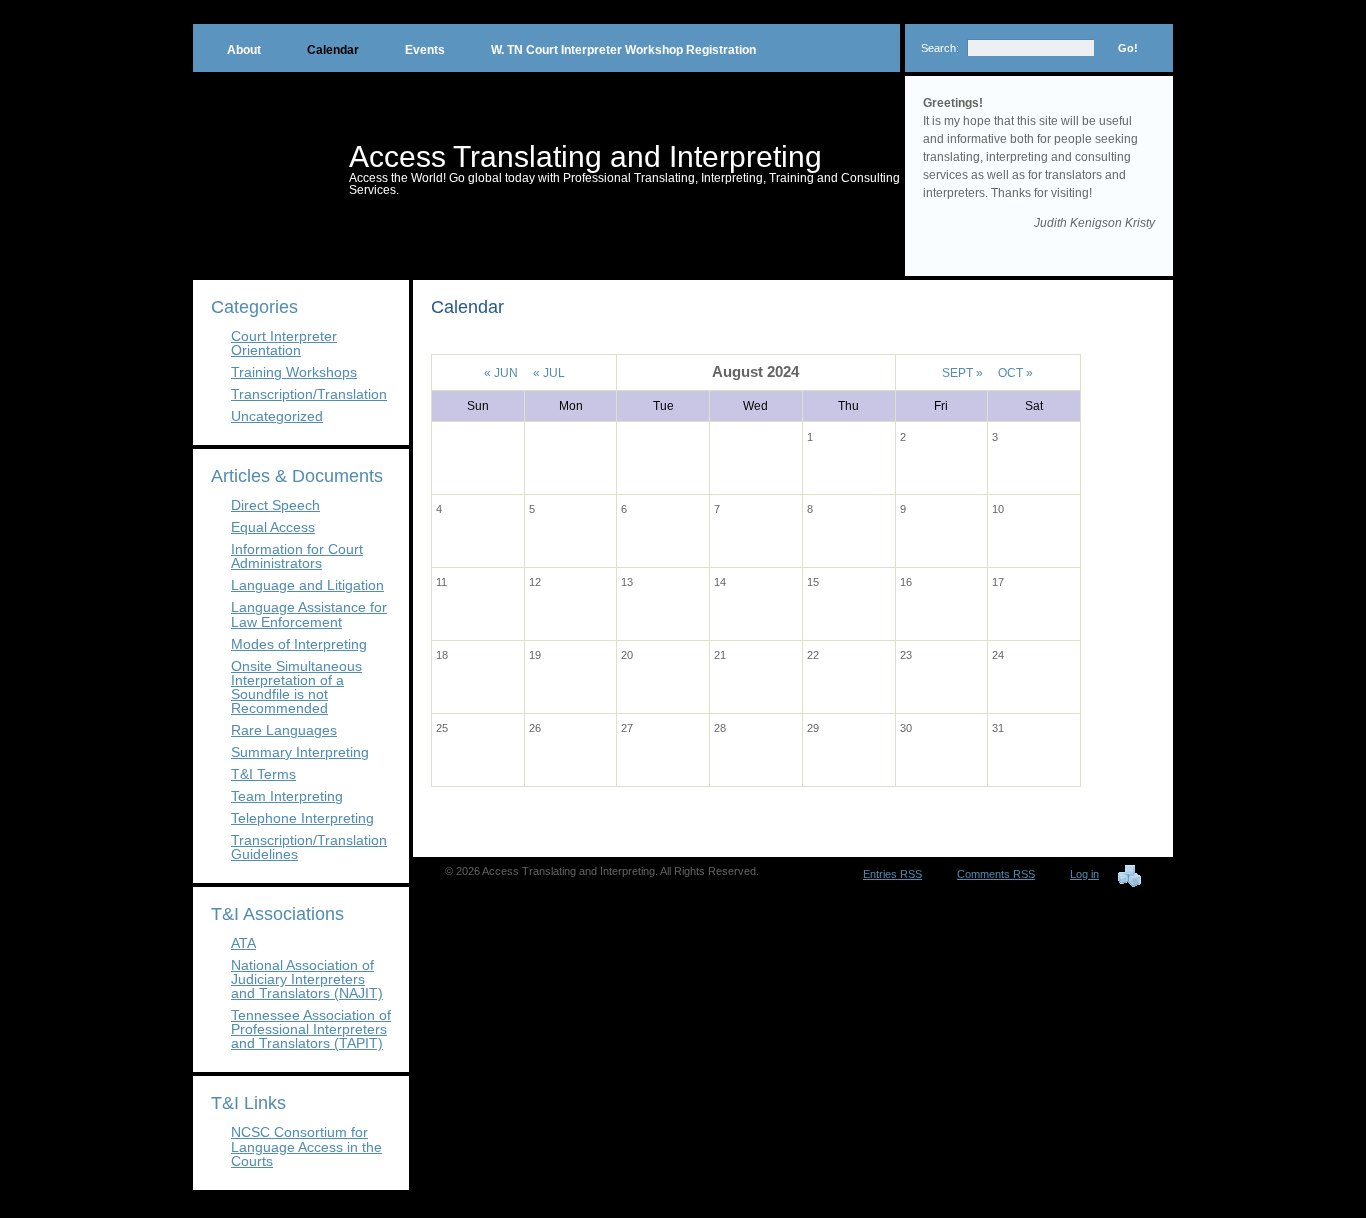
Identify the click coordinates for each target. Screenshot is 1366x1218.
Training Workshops (294, 372)
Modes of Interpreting (299, 644)
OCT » (1015, 373)
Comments (996, 874)
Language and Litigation (307, 585)
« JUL (549, 373)
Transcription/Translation (309, 394)
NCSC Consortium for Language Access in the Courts (306, 1146)
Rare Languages (284, 730)
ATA (243, 943)
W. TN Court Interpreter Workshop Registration (623, 50)
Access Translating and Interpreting (585, 156)
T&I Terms (263, 774)
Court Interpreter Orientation (284, 343)
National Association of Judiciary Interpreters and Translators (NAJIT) (307, 979)
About (244, 50)
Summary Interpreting (300, 752)
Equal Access (273, 527)
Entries (892, 874)
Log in (1084, 874)
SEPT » (962, 373)
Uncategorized (277, 416)
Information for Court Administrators (297, 556)
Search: (940, 48)
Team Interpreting (287, 796)
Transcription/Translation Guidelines (309, 847)
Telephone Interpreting (302, 818)
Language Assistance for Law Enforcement (309, 614)
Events (425, 50)
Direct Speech (275, 505)
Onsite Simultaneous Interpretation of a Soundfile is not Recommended (296, 687)
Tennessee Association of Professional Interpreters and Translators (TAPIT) (311, 1029)
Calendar (333, 50)
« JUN (501, 373)
